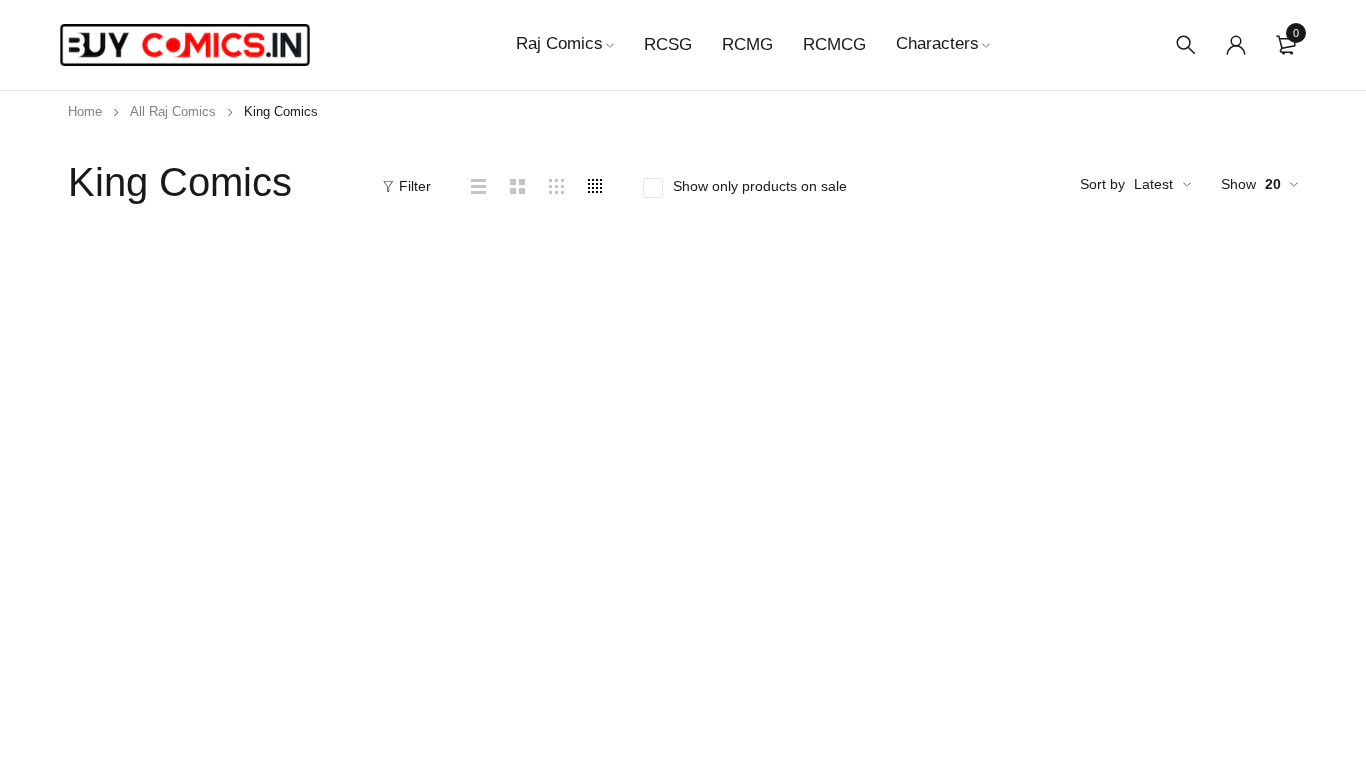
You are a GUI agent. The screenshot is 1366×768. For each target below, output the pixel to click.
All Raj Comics (173, 111)
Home (85, 111)
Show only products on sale (760, 186)
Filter (415, 186)
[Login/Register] (1236, 45)
